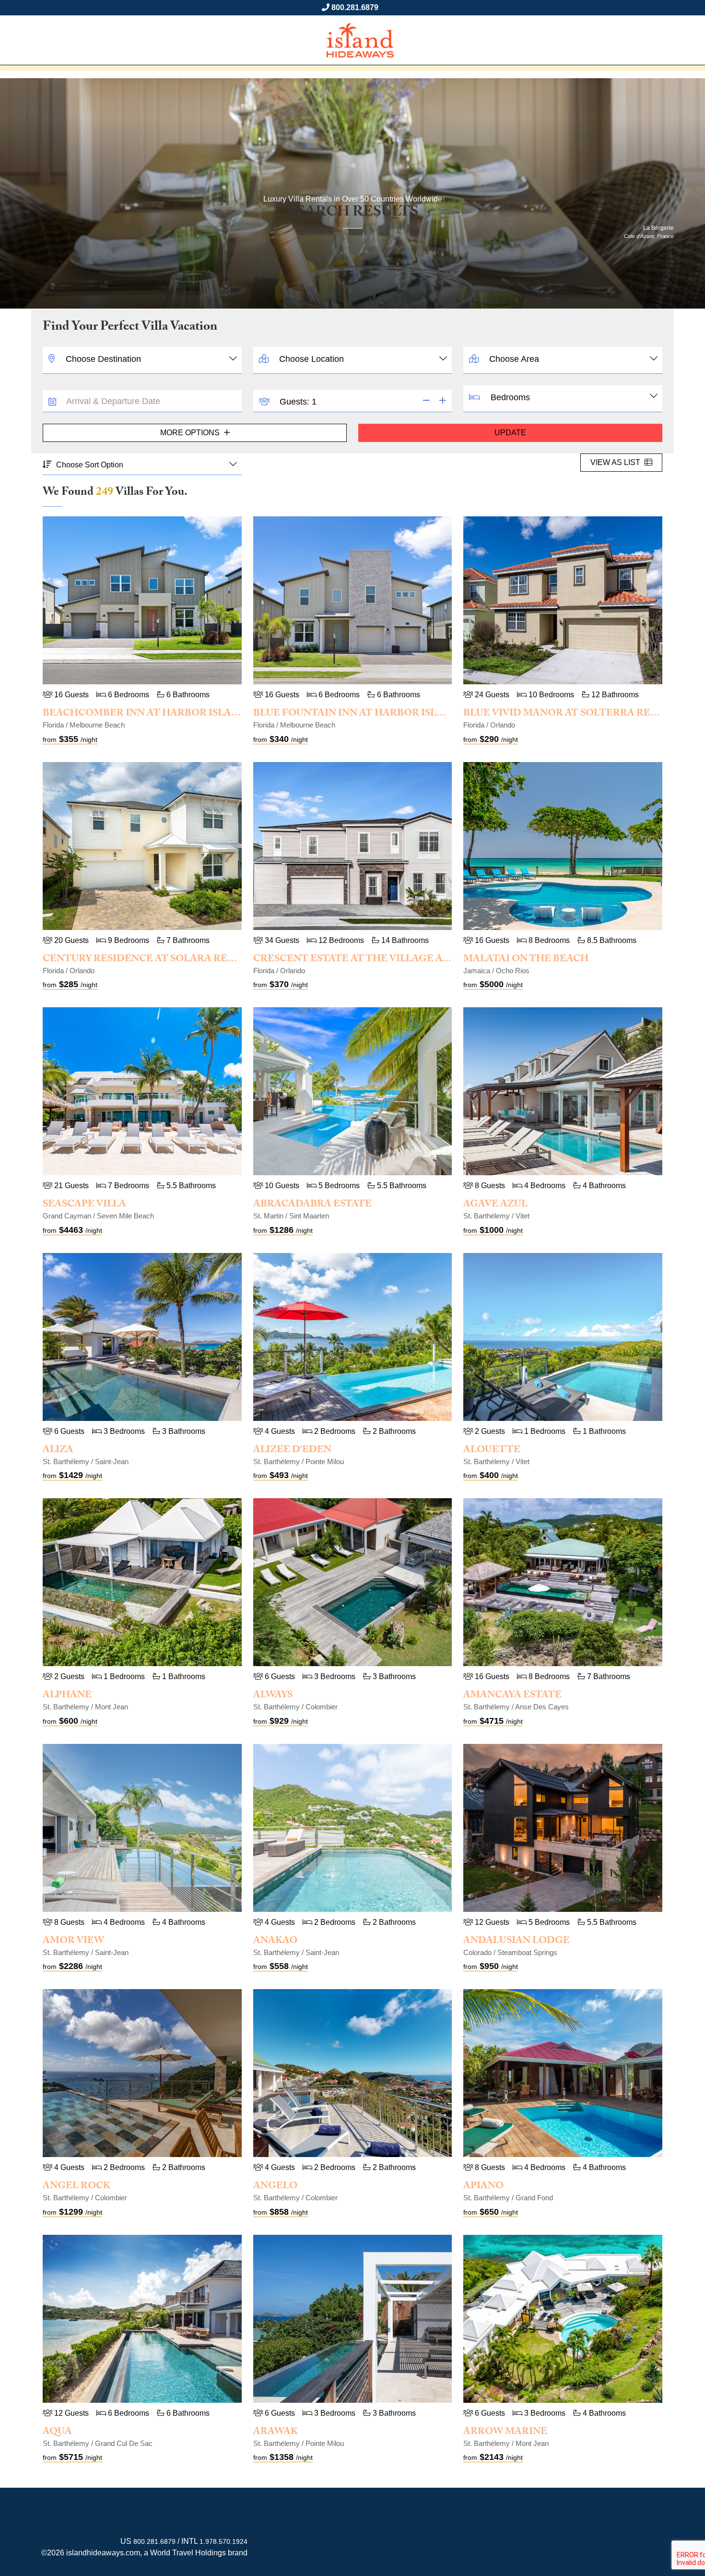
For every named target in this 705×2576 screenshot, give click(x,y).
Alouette (492, 1451)
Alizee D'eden (292, 1451)
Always (273, 1696)
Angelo (275, 2187)
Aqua (57, 2433)
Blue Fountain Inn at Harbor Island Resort (378, 714)
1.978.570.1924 (223, 2541)
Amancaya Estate (512, 1696)
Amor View (73, 1942)
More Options (191, 433)
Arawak (276, 2433)
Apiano (483, 2187)
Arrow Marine (505, 2433)
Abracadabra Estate (312, 1205)
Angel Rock (76, 2187)
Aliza (58, 1451)
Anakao (275, 1942)
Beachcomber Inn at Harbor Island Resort (167, 714)
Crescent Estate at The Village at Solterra (379, 960)
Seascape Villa (84, 1205)
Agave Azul (495, 1205)
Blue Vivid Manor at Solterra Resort (571, 714)
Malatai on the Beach (526, 960)
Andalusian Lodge (517, 1942)
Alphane (67, 1696)
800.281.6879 (355, 7)
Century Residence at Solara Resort (149, 960)
